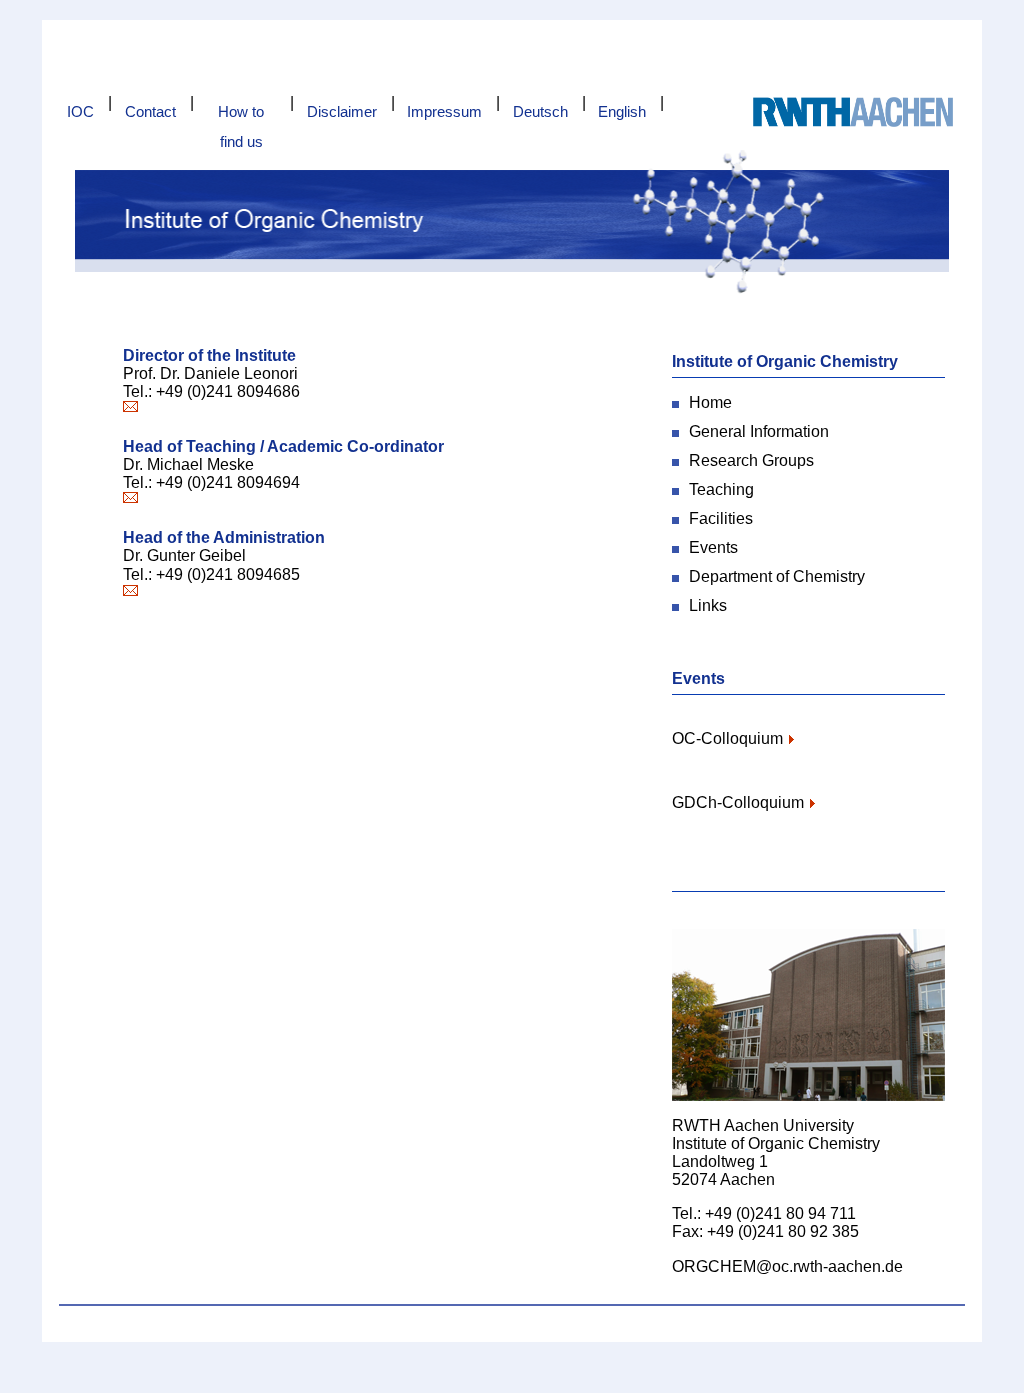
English (622, 111)
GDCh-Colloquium (738, 802)
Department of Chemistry (777, 576)
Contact (150, 111)
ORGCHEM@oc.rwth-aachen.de (787, 1266)
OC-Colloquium (727, 738)
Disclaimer (342, 111)
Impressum (444, 111)
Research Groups (751, 460)
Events (713, 547)
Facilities (721, 518)
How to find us (241, 115)
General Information (759, 431)
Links (708, 605)
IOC (80, 111)
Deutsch (540, 111)
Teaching (721, 489)
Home (710, 402)
